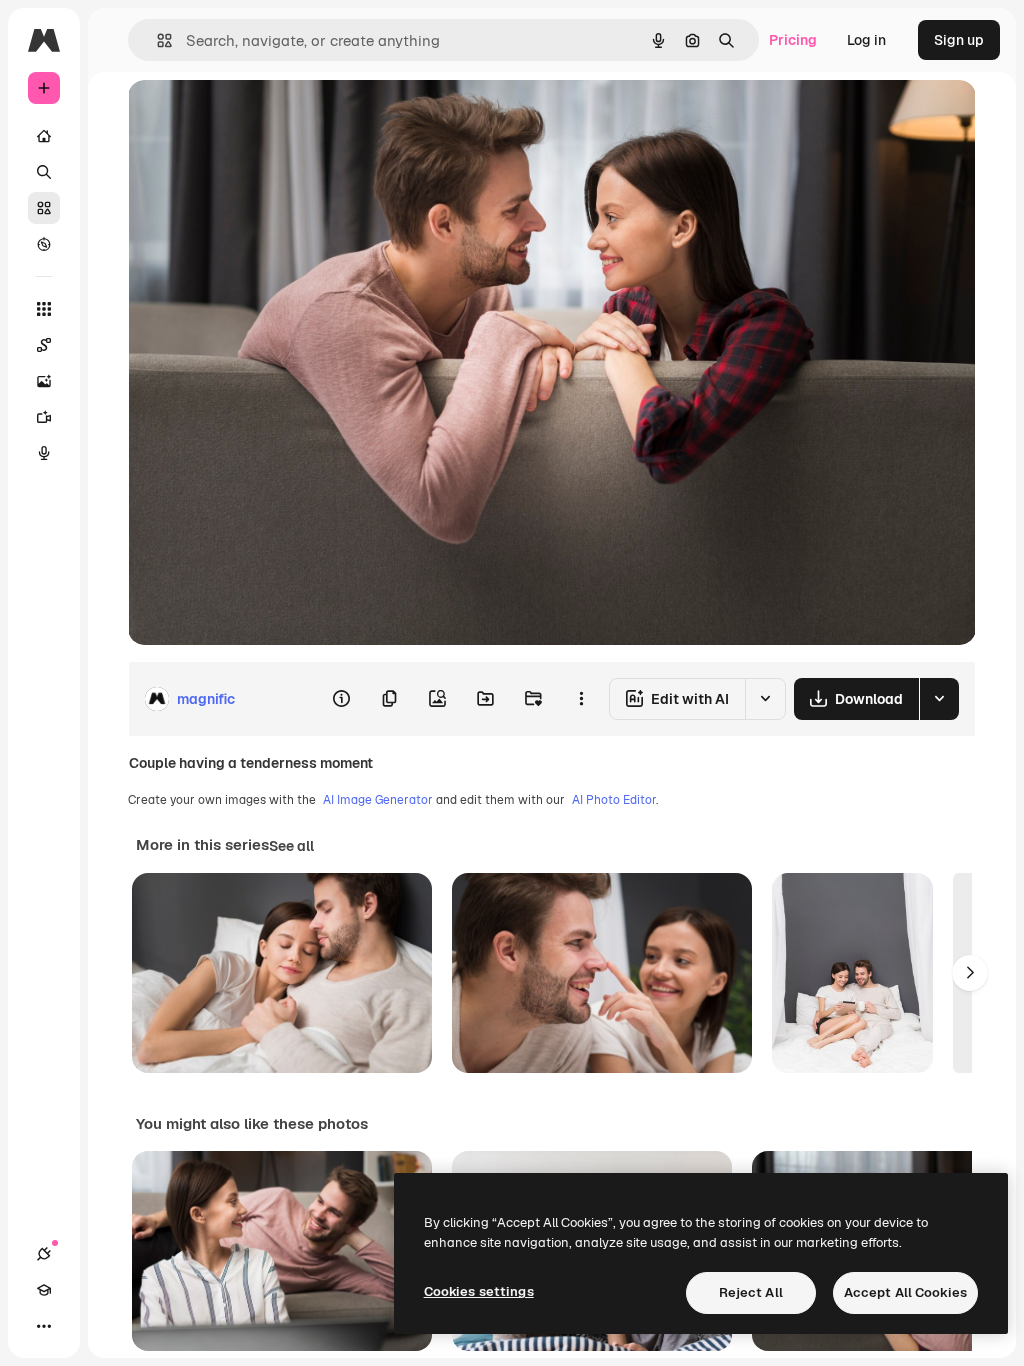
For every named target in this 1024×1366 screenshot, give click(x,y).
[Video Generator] (44, 417)
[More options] (581, 699)
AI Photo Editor (614, 800)
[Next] (970, 973)
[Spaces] (44, 345)
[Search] (44, 172)
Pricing (793, 40)
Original (256, 117)
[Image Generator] (44, 381)
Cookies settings (479, 1291)
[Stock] (44, 208)
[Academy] (44, 1290)
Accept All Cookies (905, 1292)
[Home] (44, 136)
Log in (866, 40)
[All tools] (44, 309)
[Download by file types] (939, 699)
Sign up (959, 40)
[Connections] (44, 1254)
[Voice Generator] (44, 453)
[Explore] (44, 244)
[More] (44, 1326)
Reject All (751, 1292)
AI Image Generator (378, 800)
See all (291, 846)
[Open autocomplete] (156, 40)
